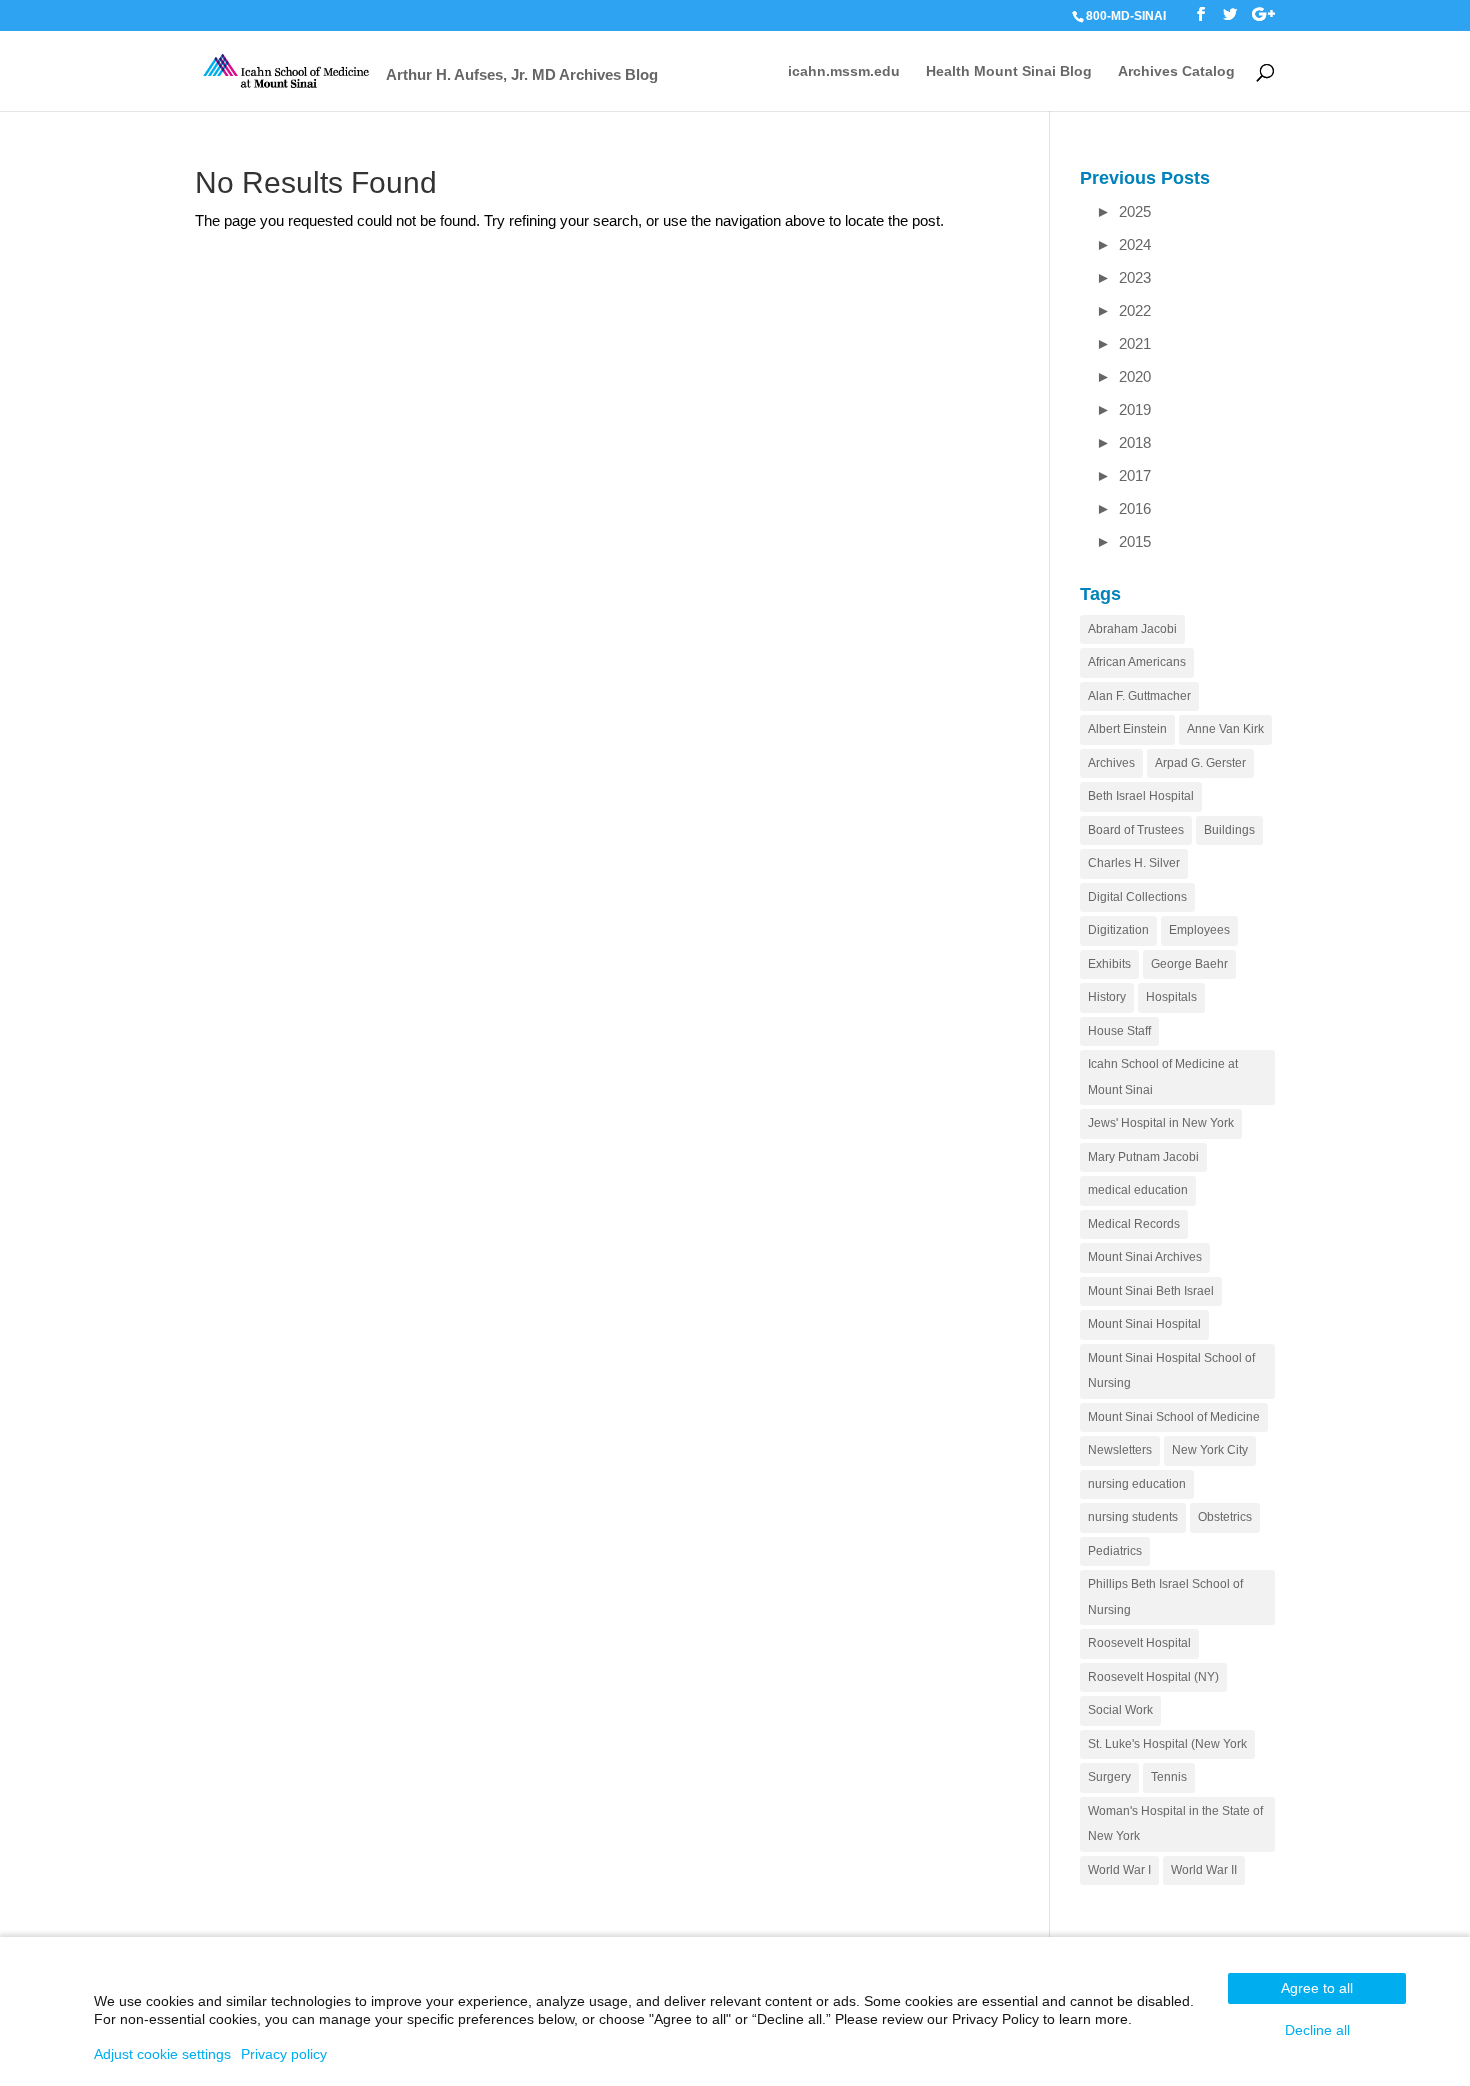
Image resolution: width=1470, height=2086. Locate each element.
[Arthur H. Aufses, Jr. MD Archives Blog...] (287, 69)
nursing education (1137, 1484)
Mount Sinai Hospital (1144, 1324)
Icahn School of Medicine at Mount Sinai (1163, 1077)
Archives (1111, 763)
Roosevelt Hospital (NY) (1153, 1677)
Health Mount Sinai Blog (1009, 71)
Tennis (1169, 1777)
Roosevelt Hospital (1139, 1643)
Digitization (1118, 930)
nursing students (1133, 1517)
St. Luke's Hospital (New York (1167, 1744)
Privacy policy (284, 2054)
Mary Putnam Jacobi (1143, 1157)
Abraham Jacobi (1132, 629)
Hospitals (1171, 997)
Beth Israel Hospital (1141, 796)
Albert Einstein (1127, 729)
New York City (1210, 1450)
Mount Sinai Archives (1145, 1257)
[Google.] (1263, 14)
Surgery (1109, 1777)
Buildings (1229, 830)
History (1107, 997)
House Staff (1119, 1031)
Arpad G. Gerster (1200, 763)
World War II (1204, 1870)
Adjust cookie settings (162, 2054)
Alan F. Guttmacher (1139, 696)
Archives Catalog (1176, 71)
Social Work (1120, 1710)
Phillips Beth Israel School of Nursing (1165, 1597)
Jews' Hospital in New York (1161, 1123)
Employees (1199, 930)
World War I (1119, 1870)
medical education (1138, 1190)
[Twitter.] (1230, 14)
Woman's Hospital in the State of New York (1175, 1824)
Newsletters (1120, 1450)
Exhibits (1109, 964)
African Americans (1137, 662)
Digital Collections (1137, 897)
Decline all (1317, 2030)
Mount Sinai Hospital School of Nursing (1171, 1371)
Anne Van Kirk (1225, 729)
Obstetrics (1225, 1517)
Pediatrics (1115, 1551)
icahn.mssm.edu (844, 71)
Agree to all (1317, 1988)
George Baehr (1189, 964)
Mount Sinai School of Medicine (1174, 1417)
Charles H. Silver (1134, 863)
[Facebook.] (1201, 14)
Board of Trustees (1136, 830)
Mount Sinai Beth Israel (1151, 1291)
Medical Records (1134, 1224)
